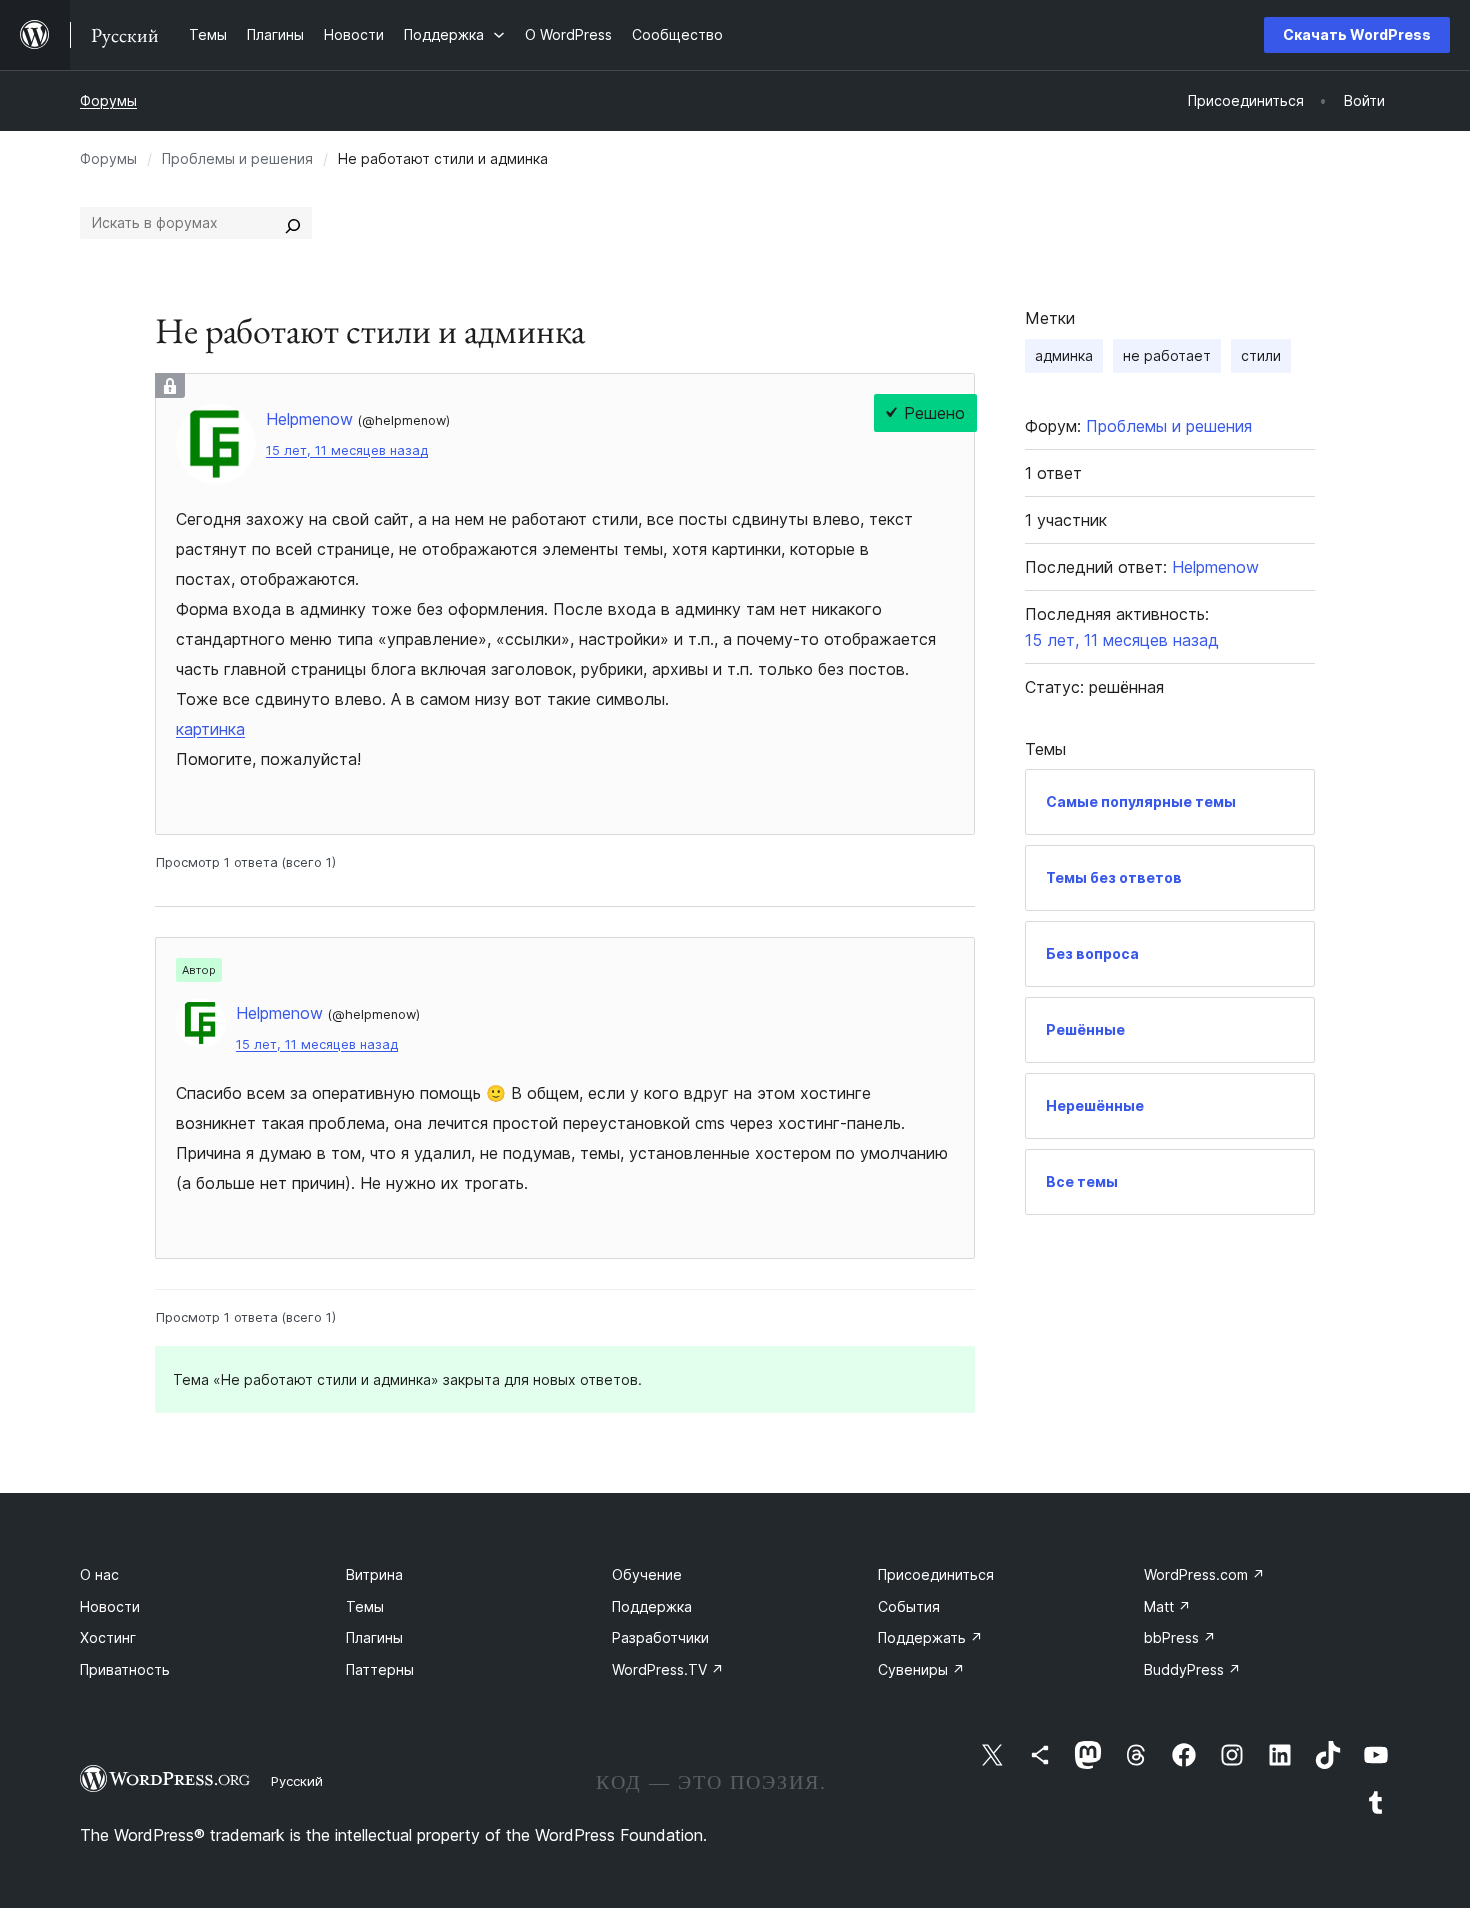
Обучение (647, 1574)
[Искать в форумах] (293, 223)
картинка (210, 729)
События (909, 1606)
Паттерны (380, 1669)
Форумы (108, 100)
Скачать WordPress (1357, 34)
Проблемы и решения (237, 158)
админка (1064, 355)
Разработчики (660, 1637)
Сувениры (921, 1669)
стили (1261, 355)
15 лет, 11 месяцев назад (347, 450)
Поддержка (652, 1606)
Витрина (374, 1574)
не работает (1167, 355)
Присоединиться (936, 1574)
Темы (365, 1606)
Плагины (374, 1637)
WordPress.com (1204, 1574)
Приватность (125, 1669)
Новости (110, 1606)
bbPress (1180, 1637)
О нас (99, 1574)
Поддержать (930, 1637)
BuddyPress (1192, 1669)
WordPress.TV (668, 1669)
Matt (1167, 1606)
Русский (297, 1781)
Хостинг (108, 1637)
